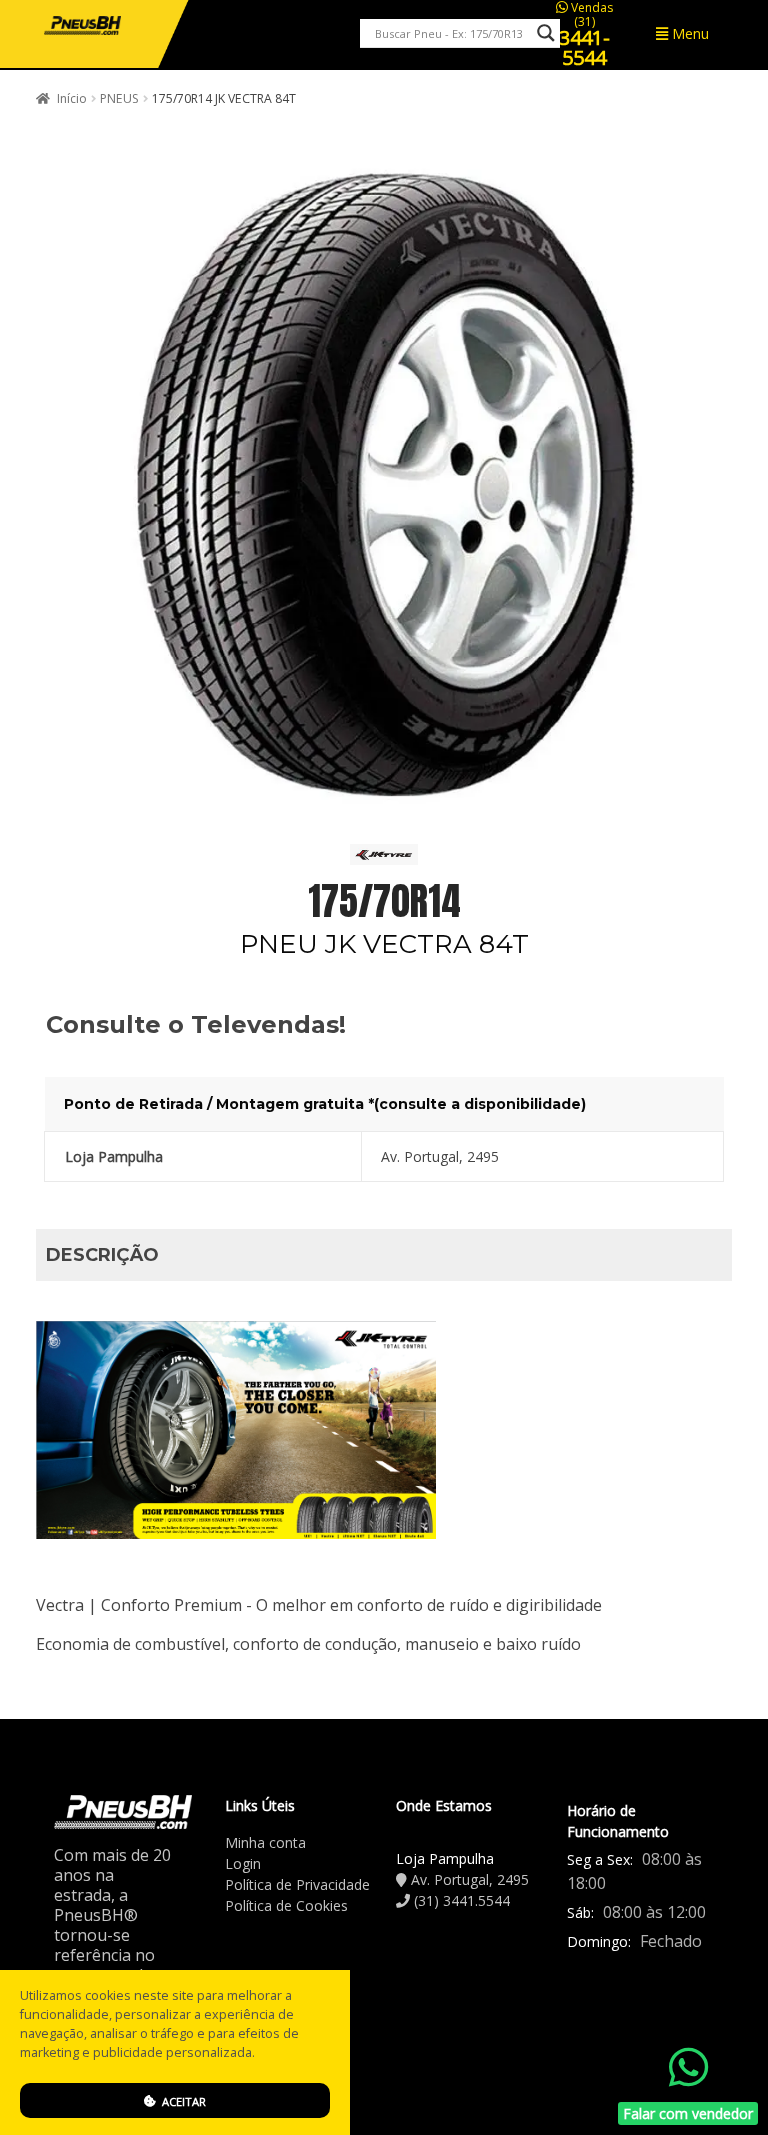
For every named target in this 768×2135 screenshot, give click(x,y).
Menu (688, 33)
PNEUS (119, 98)
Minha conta (265, 1842)
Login (243, 1863)
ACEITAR (182, 2101)
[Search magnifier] (546, 33)
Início (72, 98)
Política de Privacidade (297, 1884)
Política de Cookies (286, 1905)
